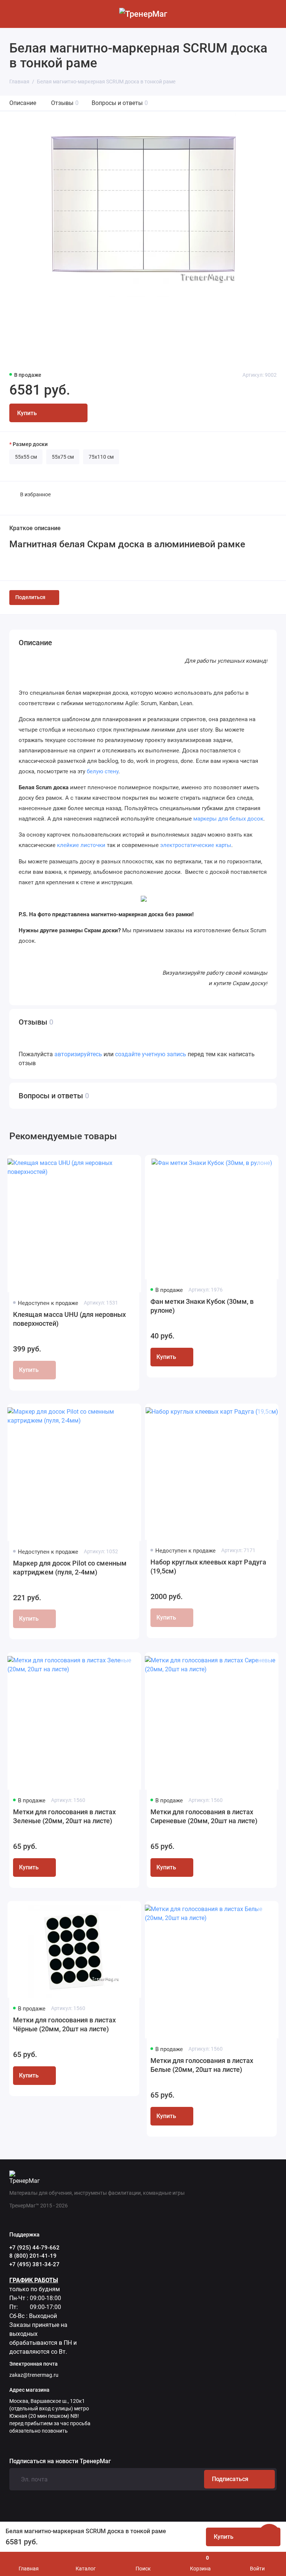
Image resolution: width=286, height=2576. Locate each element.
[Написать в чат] (269, 2535)
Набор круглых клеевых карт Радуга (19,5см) (208, 1566)
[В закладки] (127, 1166)
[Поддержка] (272, 14)
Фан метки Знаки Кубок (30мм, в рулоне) (202, 1306)
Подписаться (230, 2479)
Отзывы (65, 103)
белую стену (103, 771)
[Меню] (14, 14)
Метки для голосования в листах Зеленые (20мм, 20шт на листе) (64, 1816)
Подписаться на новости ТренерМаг (60, 2461)
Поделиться (30, 597)
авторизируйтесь (78, 1054)
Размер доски (30, 444)
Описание (23, 103)
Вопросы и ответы (120, 103)
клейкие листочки (81, 845)
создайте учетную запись (151, 1054)
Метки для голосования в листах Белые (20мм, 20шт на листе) (202, 2065)
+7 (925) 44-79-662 (34, 2248)
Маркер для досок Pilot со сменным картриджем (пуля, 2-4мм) (70, 1568)
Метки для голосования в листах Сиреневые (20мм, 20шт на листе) (204, 1816)
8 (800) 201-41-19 (33, 2256)
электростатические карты (196, 845)
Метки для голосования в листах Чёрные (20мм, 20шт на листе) (64, 2024)
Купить (166, 1357)
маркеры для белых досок (228, 819)
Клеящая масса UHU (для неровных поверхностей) (69, 1319)
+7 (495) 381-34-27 (34, 2264)
